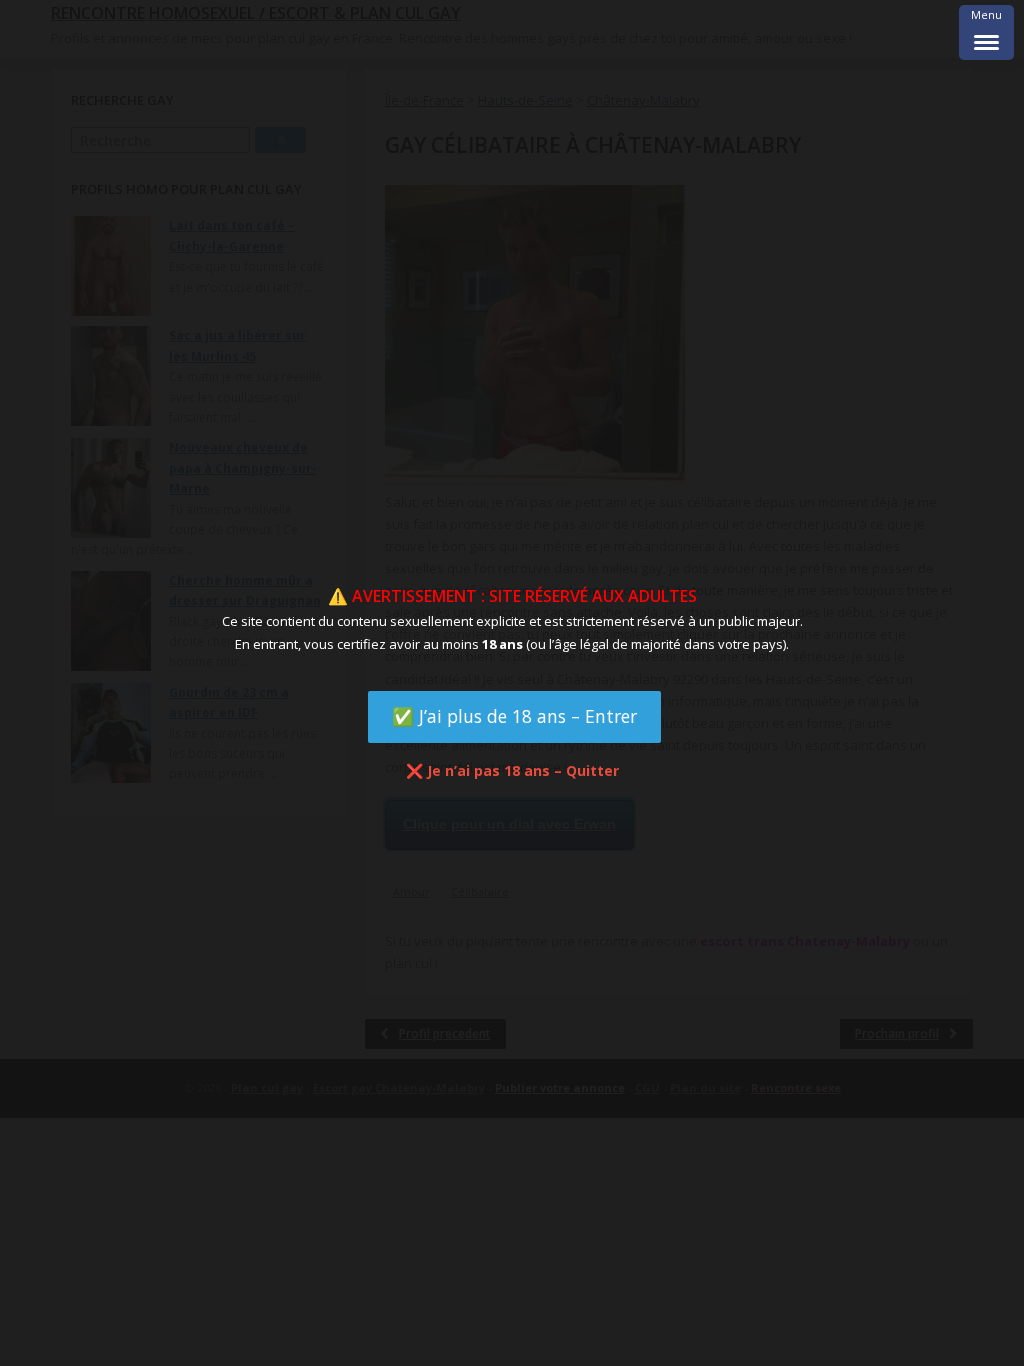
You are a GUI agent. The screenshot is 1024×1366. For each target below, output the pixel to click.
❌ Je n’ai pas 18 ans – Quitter (512, 770)
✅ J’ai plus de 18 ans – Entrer (514, 716)
